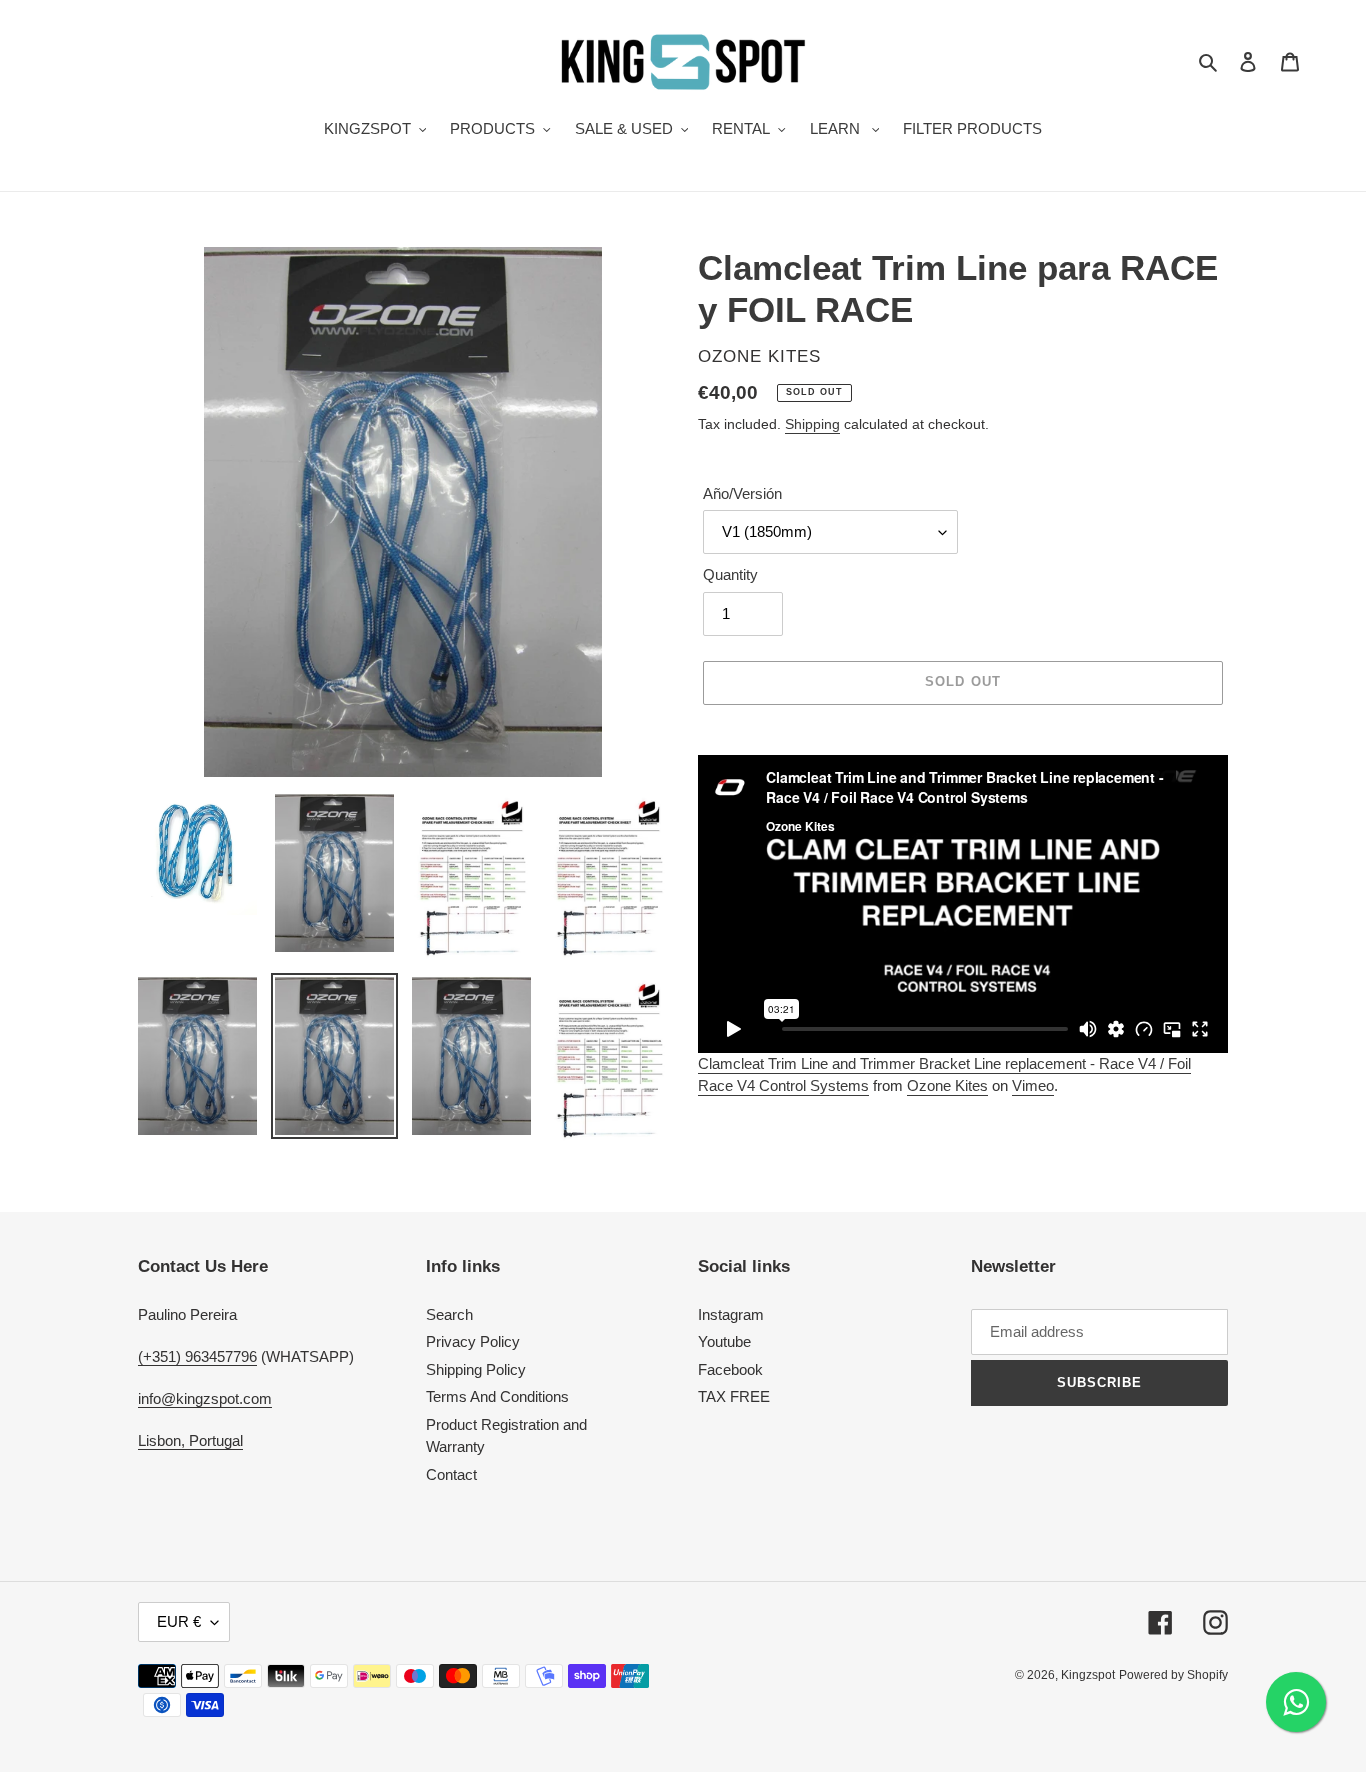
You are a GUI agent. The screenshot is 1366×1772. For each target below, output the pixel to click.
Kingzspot (1088, 1675)
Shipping (812, 424)
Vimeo (1033, 1085)
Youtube (724, 1341)
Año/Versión (742, 493)
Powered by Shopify (1173, 1675)
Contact (451, 1474)
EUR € (179, 1621)
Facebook (730, 1369)
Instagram (731, 1314)
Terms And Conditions (497, 1396)
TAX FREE (734, 1396)
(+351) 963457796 (197, 1356)
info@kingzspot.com (205, 1398)
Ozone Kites (947, 1085)
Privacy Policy (473, 1341)
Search (449, 1314)
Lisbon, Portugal (190, 1440)
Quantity (730, 574)
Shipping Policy (476, 1369)
